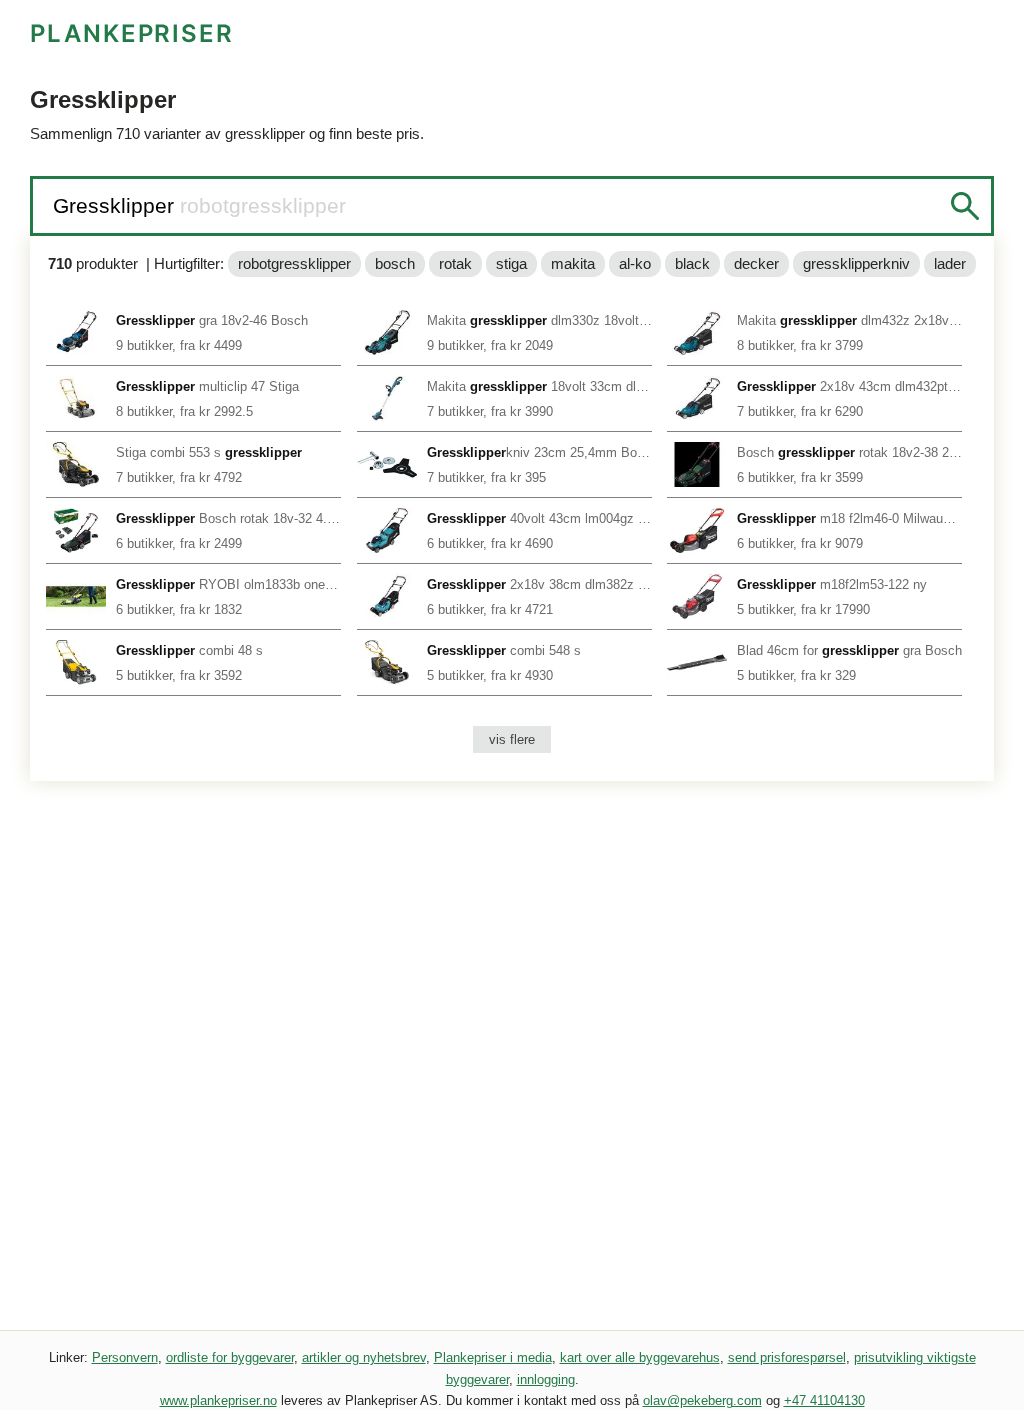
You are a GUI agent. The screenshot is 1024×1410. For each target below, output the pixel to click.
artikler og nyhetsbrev (364, 1357)
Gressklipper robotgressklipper (199, 205)
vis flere (512, 739)
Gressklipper (116, 205)
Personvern (125, 1357)
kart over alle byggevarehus (640, 1357)
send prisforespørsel (787, 1357)
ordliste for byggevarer (230, 1357)
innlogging (546, 1379)
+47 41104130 (824, 1400)
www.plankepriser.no (218, 1400)
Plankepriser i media (493, 1357)
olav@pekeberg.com (702, 1400)
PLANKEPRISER (132, 33)
